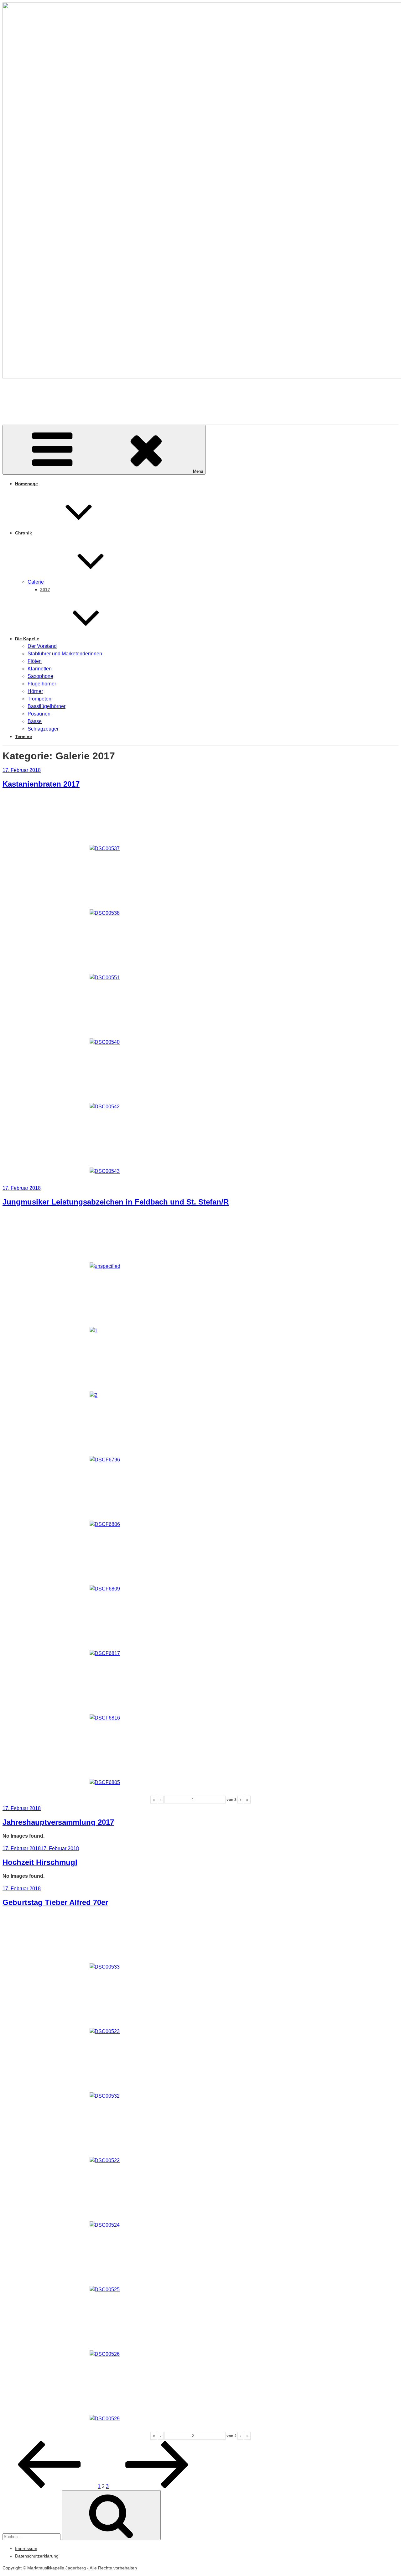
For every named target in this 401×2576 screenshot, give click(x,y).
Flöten (35, 661)
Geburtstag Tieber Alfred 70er (55, 1902)
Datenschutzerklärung (37, 2556)
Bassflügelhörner (47, 706)
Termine (23, 736)
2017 (45, 590)
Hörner (35, 691)
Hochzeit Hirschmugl (40, 1862)
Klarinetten (40, 669)
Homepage (26, 484)
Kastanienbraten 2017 (41, 784)
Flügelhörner (42, 684)
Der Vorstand (42, 646)
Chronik (23, 533)
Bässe (35, 721)
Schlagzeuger (43, 729)
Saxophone (40, 676)
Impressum (26, 2548)
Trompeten (39, 699)
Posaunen (39, 714)
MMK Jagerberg (51, 396)
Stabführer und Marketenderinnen (65, 654)
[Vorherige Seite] (49, 2486)
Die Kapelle (27, 639)
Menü (198, 471)
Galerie (36, 582)
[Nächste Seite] (157, 2486)
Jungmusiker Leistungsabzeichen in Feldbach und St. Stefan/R (116, 1202)
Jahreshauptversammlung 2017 (58, 1822)
